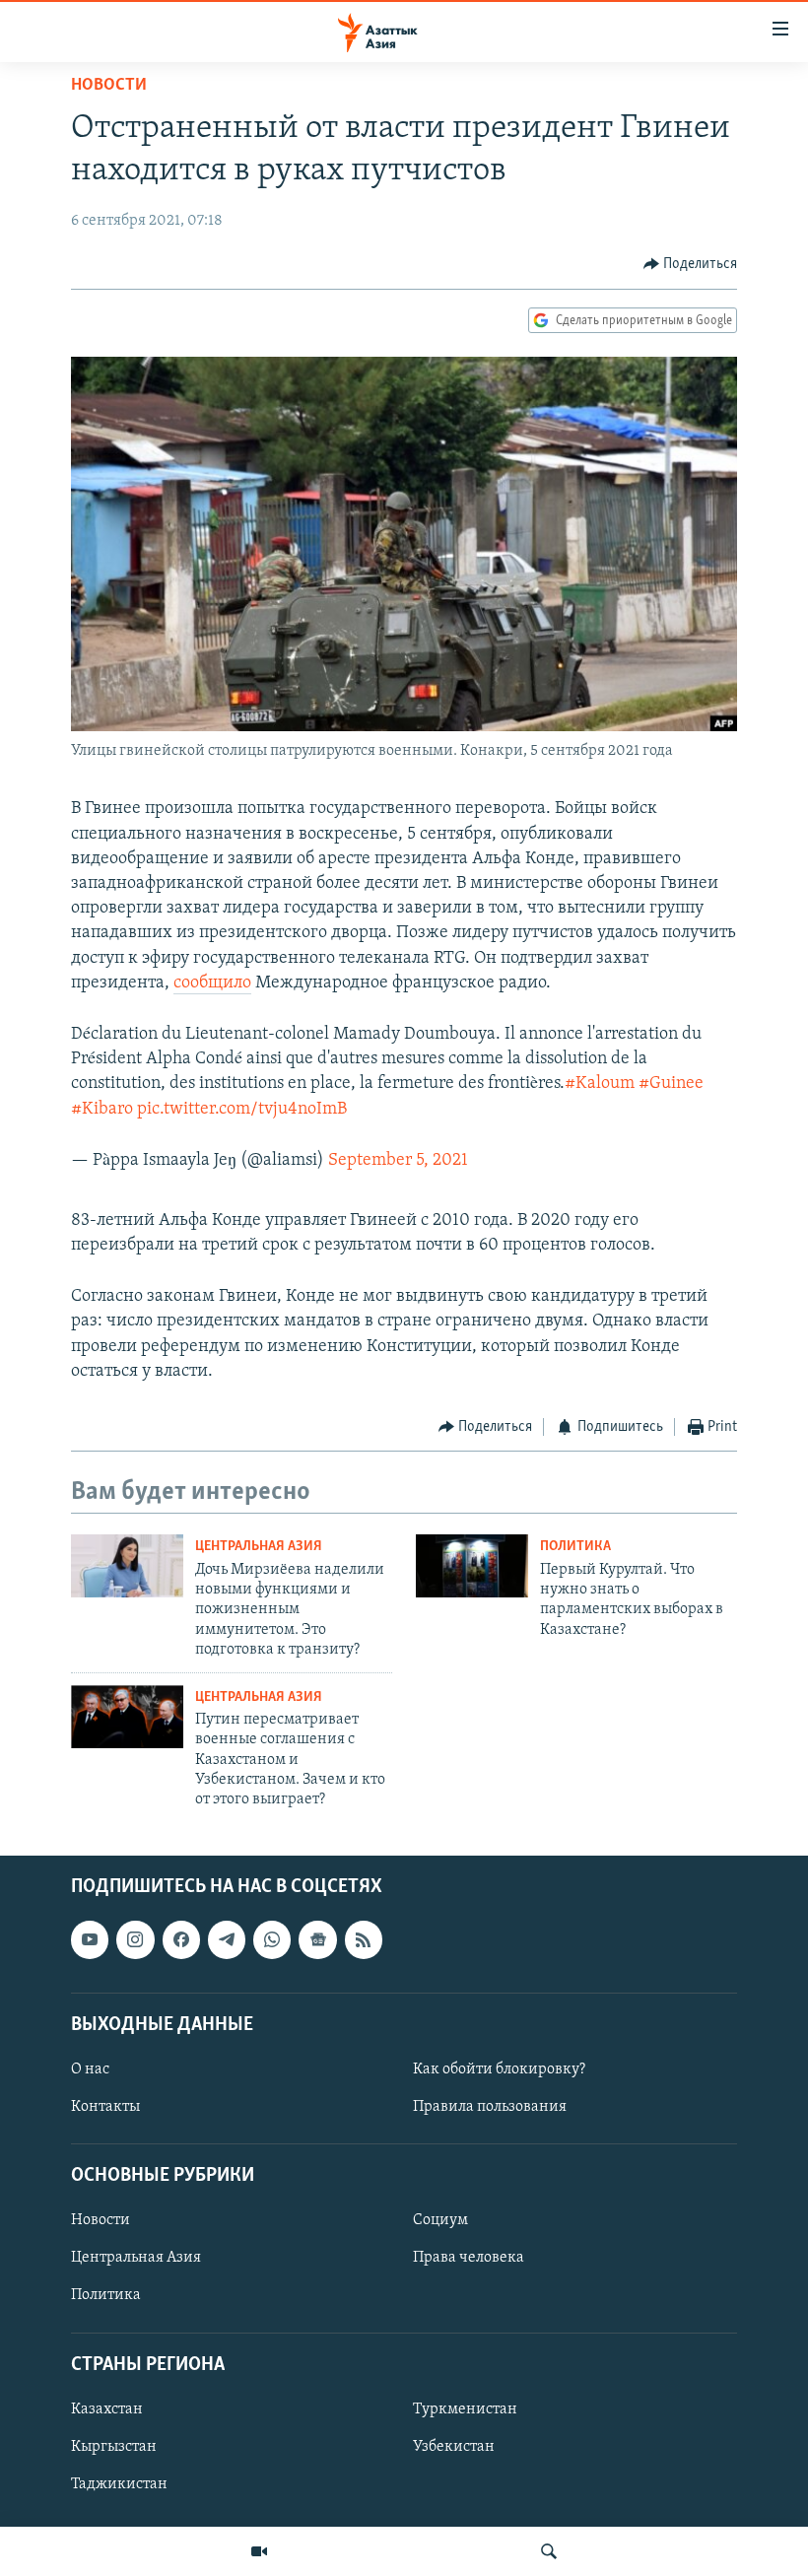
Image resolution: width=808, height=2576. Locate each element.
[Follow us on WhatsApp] (272, 1939)
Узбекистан (454, 2447)
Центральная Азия (259, 1547)
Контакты (105, 2107)
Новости (109, 86)
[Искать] (549, 2551)
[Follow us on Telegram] (227, 1939)
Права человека (469, 2258)
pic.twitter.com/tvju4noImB (242, 1110)
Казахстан (107, 2409)
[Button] (691, 264)
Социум (440, 2220)
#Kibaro (102, 1110)
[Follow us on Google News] (317, 1939)
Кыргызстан (114, 2447)
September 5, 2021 (398, 1161)
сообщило (212, 983)
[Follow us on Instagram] (135, 1939)
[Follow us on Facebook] (181, 1939)
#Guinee (671, 1084)
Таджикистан (119, 2484)
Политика (575, 1547)
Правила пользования (490, 2107)
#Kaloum (600, 1084)
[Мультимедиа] (259, 2551)
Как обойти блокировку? (499, 2069)
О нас (90, 2069)
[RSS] (364, 1939)
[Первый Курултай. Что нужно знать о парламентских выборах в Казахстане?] (472, 1566)
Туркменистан (465, 2409)
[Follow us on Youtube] (90, 1939)
